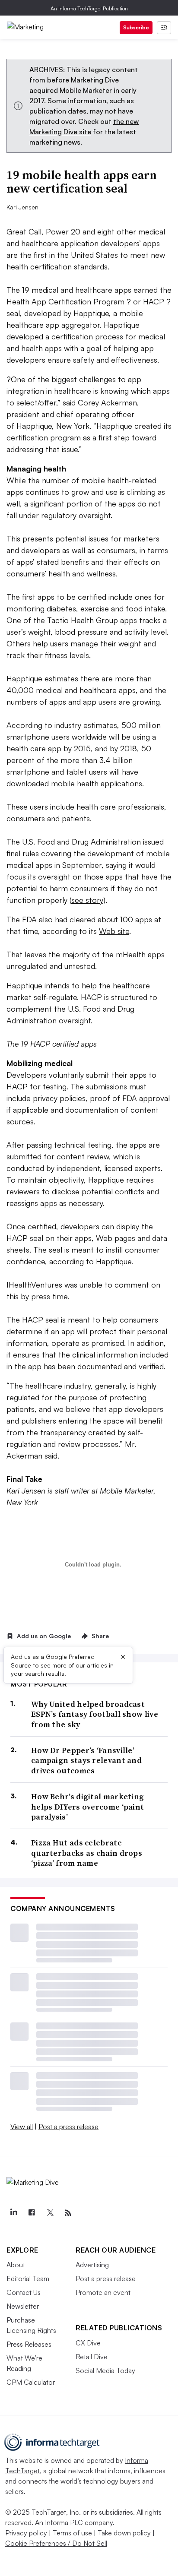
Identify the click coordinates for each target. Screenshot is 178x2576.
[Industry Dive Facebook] (32, 2213)
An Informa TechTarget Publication (89, 8)
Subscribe (136, 27)
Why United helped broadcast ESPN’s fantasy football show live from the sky (95, 1714)
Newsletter (23, 2306)
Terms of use (72, 2533)
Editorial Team (28, 2279)
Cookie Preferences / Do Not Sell (56, 2543)
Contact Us (24, 2292)
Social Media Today (105, 2370)
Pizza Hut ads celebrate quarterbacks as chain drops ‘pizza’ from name (87, 1853)
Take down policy (124, 2533)
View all (22, 2127)
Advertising (92, 2265)
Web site (114, 931)
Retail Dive (92, 2357)
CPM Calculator (31, 2382)
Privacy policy (26, 2533)
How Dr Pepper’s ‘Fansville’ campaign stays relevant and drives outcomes (86, 1760)
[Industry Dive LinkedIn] (13, 2213)
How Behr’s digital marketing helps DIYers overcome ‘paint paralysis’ (87, 1807)
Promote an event (103, 2292)
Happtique (24, 678)
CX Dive (88, 2343)
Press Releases (29, 2344)
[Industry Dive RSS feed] (68, 2213)
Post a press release (68, 2127)
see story (87, 900)
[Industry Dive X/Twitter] (50, 2213)
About (16, 2265)
